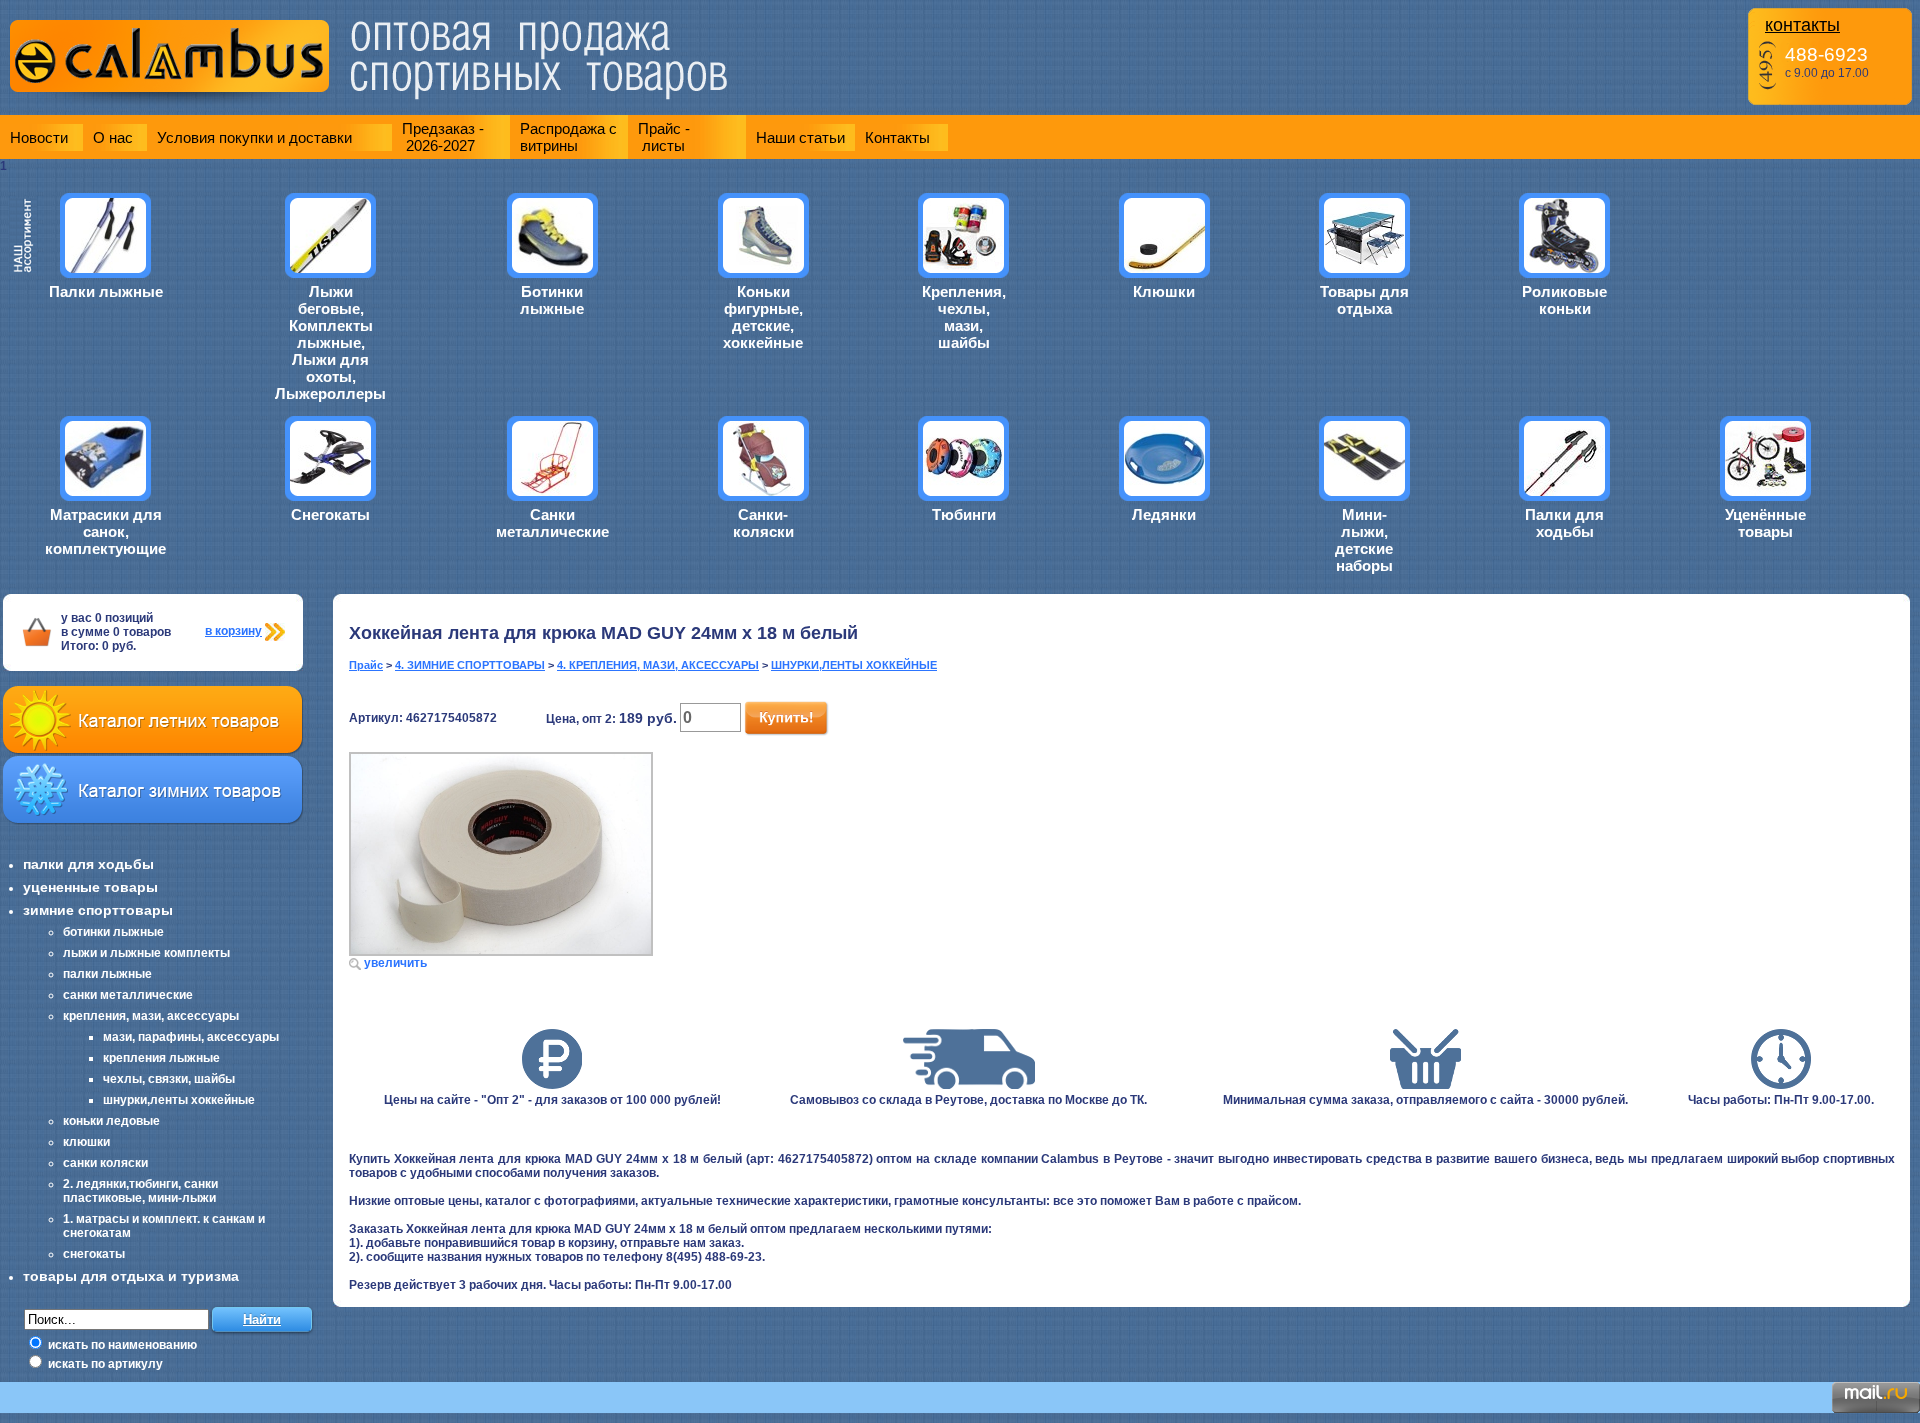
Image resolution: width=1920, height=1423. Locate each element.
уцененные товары (90, 887)
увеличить (395, 963)
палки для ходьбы (88, 864)
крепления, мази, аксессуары (151, 1016)
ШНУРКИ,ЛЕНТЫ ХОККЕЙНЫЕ (854, 665)
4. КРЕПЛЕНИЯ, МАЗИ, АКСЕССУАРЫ (658, 665)
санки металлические (128, 995)
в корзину (233, 631)
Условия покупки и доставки (254, 137)
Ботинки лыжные (552, 300)
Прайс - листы (664, 137)
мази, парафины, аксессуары (191, 1037)
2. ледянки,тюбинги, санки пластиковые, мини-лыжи (140, 1191)
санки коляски (105, 1163)
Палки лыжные (106, 291)
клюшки (86, 1142)
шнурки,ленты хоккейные (179, 1100)
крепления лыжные (161, 1058)
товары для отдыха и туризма (131, 1276)
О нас (113, 137)
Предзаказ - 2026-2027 (443, 137)
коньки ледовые (111, 1121)
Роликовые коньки (1564, 300)
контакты (1802, 25)
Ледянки (1164, 514)
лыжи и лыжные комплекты (146, 953)
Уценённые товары (1765, 523)
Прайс (366, 665)
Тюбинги (964, 514)
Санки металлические (552, 523)
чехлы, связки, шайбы (169, 1079)
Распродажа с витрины (568, 137)
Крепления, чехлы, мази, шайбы (964, 317)
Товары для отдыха (1364, 300)
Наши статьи (800, 137)
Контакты (897, 137)
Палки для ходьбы (1564, 523)
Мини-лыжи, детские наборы (1364, 540)
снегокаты (94, 1254)
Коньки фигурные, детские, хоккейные (763, 317)
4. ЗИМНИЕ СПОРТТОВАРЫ (470, 665)
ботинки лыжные (113, 932)
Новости (39, 137)
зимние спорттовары (98, 910)
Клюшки (1164, 291)
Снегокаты (330, 514)
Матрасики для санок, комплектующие (105, 531)
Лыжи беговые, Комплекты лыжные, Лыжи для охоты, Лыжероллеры (330, 342)
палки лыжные (107, 974)
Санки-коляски (763, 523)
